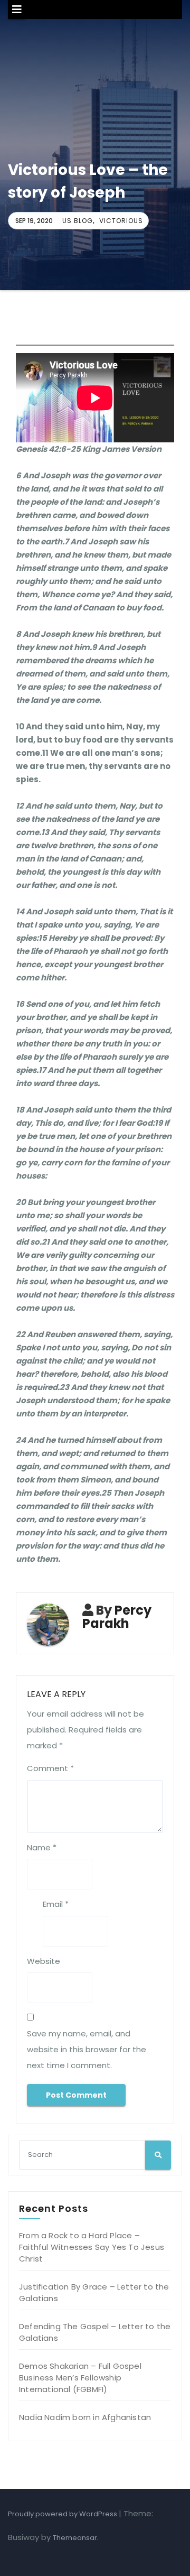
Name (42, 1847)
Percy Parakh (117, 1617)
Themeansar (75, 2538)
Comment (50, 1768)
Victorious (121, 221)
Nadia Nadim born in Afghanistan (85, 2417)
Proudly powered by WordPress (63, 2514)
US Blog (78, 221)
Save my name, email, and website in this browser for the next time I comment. (87, 2049)
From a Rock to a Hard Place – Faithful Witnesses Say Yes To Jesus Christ (92, 2247)
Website (44, 1961)
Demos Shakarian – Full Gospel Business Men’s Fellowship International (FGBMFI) (80, 2378)
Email (56, 1904)
